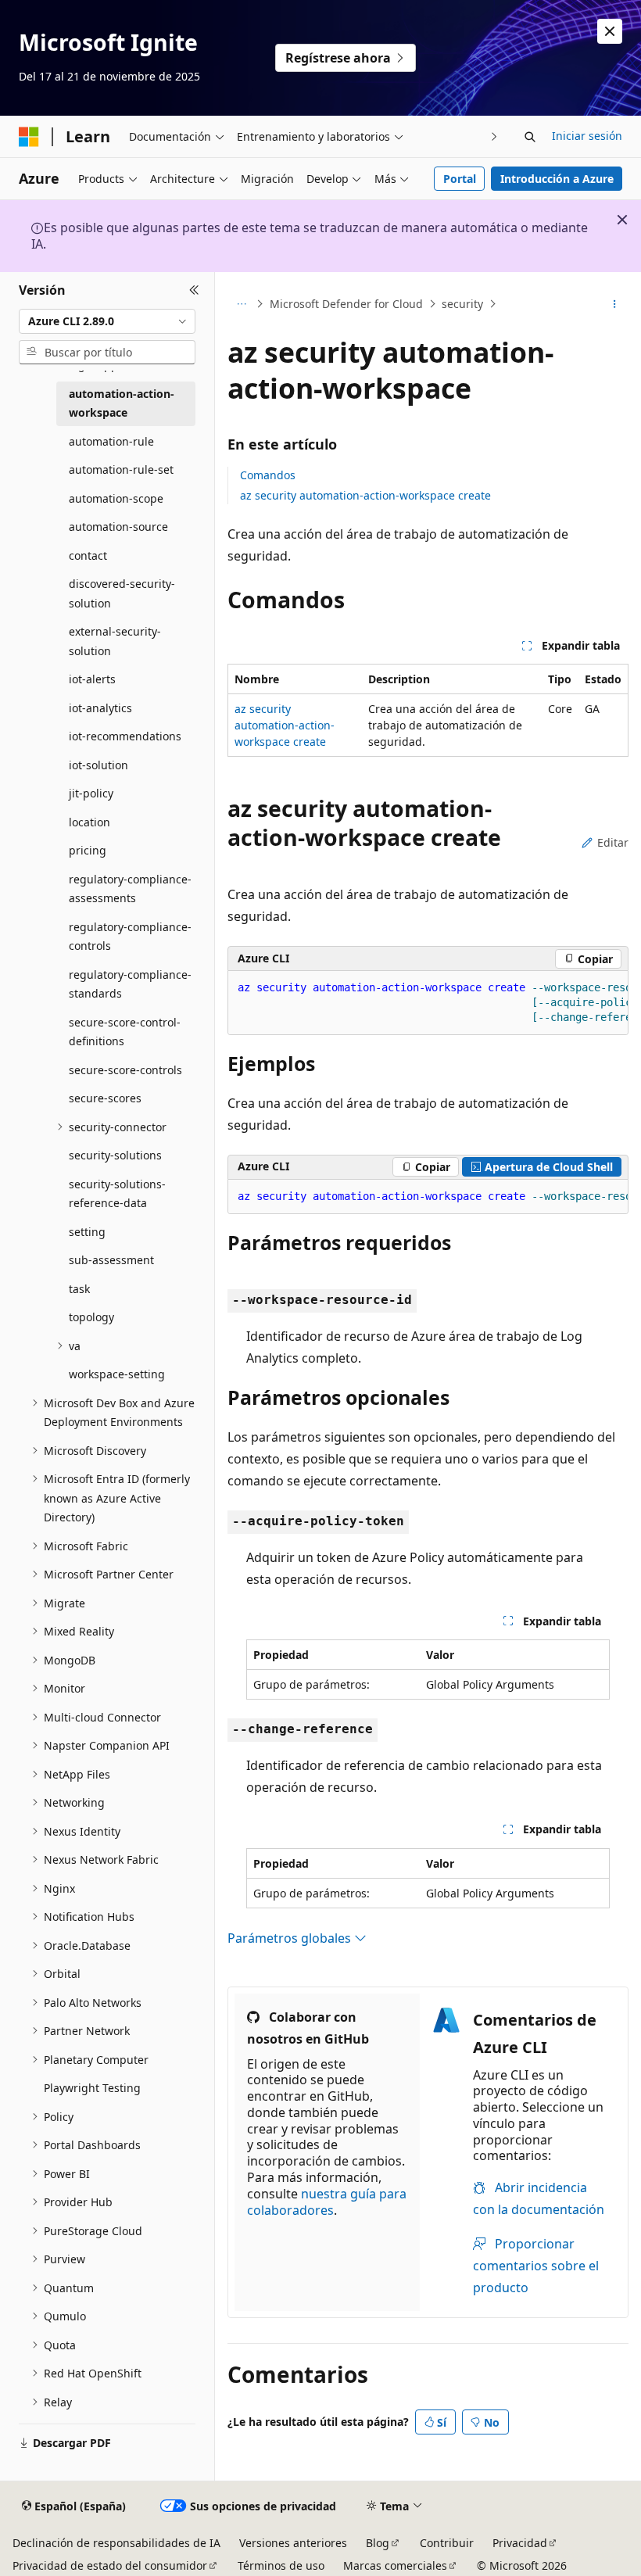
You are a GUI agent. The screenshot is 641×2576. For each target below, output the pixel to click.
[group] (428, 1003)
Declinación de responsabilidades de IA (116, 2543)
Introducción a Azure (557, 179)
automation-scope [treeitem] (116, 498)
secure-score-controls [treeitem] (125, 1070)
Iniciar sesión (587, 136)
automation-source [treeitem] (118, 527)
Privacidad (520, 2543)
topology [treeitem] (91, 1317)
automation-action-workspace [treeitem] (122, 403)
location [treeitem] (90, 822)
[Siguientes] (494, 136)
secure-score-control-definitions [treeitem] (125, 1032)
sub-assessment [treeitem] (111, 1260)
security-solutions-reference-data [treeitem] (117, 1194)
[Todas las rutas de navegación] (241, 304)
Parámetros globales (291, 1938)
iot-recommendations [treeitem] (125, 736)
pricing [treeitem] (88, 850)
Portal (460, 179)
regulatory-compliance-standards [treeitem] (130, 984)
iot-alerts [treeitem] (92, 679)
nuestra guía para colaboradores (327, 2202)
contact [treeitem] (88, 555)
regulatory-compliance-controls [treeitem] (130, 937)
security (462, 304)
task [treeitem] (79, 1289)
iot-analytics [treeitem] (100, 708)
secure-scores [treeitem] (105, 1098)
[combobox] (107, 321)
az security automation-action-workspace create (365, 495)
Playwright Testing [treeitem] (92, 2088)
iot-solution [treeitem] (98, 765)
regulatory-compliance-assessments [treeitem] (130, 889)
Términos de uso (281, 2565)
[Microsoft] (29, 137)
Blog (378, 2543)
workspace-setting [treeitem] (117, 1374)
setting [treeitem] (87, 1232)
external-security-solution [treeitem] (115, 641)
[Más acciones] (615, 304)
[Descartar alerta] (610, 31)
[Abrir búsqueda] (530, 137)
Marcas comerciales (395, 2565)
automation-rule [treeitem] (111, 441)
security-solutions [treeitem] (115, 1155)
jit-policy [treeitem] (91, 793)
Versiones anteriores (293, 2543)
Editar (613, 842)
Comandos (268, 475)
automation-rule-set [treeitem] (121, 469)
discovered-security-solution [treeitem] (122, 593)
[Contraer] (194, 291)
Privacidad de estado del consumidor (110, 2565)
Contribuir (447, 2543)
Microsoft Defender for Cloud (346, 304)
